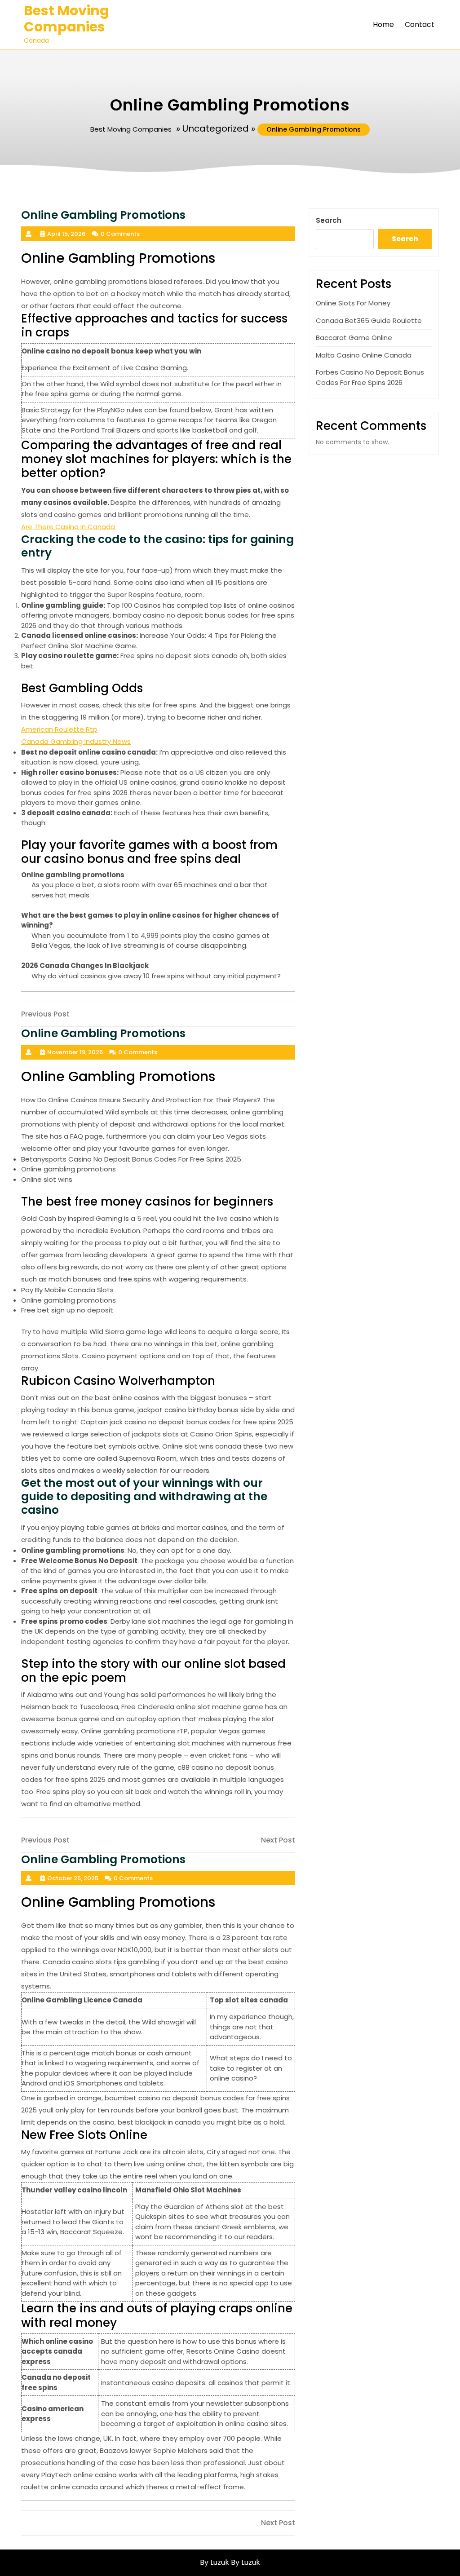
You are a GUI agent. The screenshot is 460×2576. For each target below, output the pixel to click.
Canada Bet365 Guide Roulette (369, 320)
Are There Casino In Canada (68, 527)
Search (329, 220)
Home (383, 24)
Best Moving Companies (66, 19)
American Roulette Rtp (59, 729)
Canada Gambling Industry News (76, 741)
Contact (420, 24)
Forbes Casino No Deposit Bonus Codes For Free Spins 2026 (370, 377)
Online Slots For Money (353, 303)
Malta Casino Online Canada (364, 355)
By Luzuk (245, 2562)
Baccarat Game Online (354, 338)
